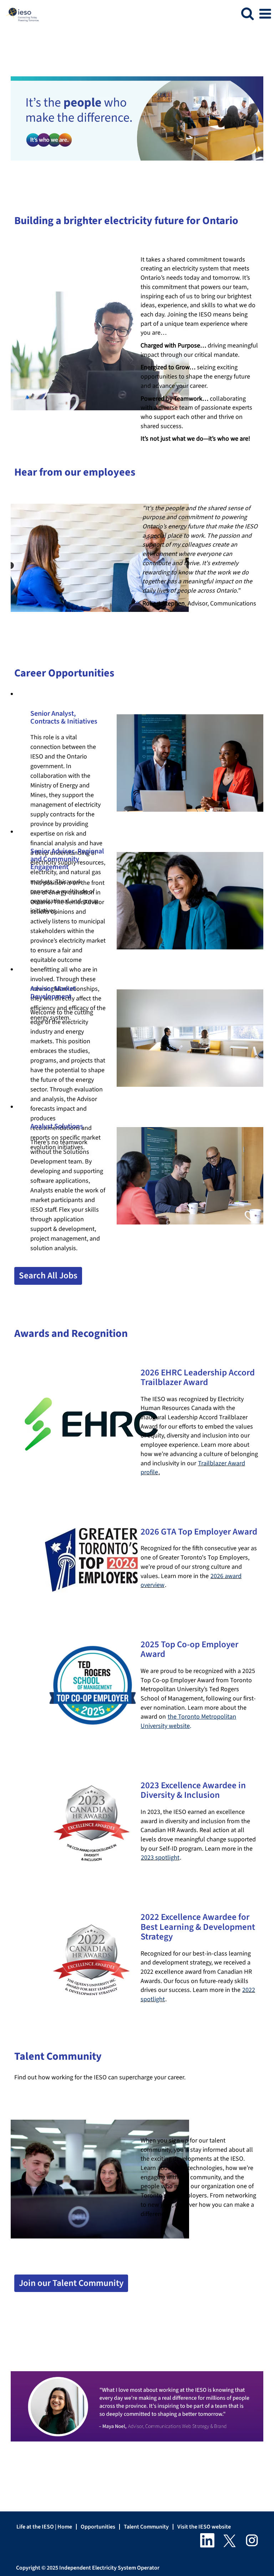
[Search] (247, 14)
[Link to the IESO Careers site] (20, 13)
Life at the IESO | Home (44, 2527)
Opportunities (98, 2527)
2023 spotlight (160, 1858)
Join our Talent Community (71, 2283)
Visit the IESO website (204, 2527)
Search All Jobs (48, 1276)
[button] (265, 14)
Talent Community (146, 2527)
